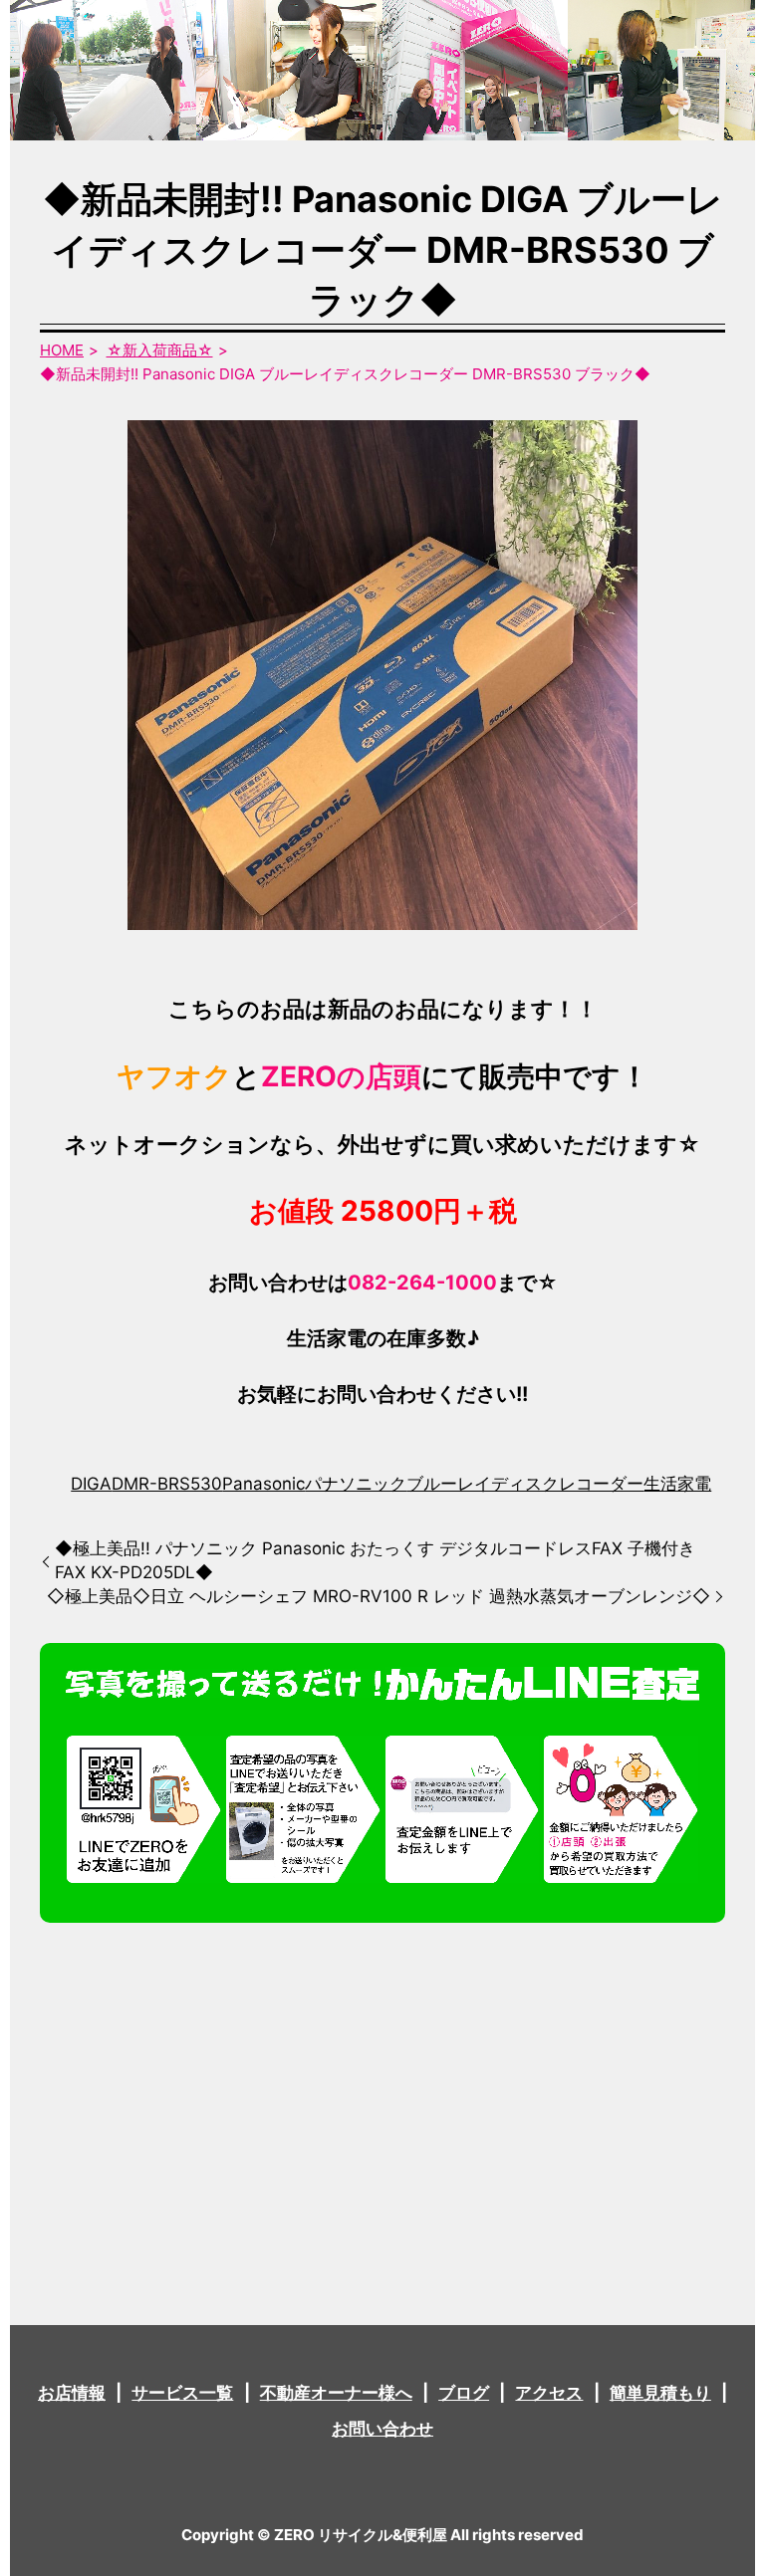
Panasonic (263, 1484)
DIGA (91, 1484)
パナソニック (356, 1484)
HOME (62, 350)
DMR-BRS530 (167, 1484)
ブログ (464, 2393)
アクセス (549, 2393)
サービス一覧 (182, 2393)
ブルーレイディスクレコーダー (525, 1484)
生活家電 (677, 1484)
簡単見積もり (660, 2393)
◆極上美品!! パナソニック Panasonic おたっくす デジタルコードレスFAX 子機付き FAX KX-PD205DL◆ (375, 1560)
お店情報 (72, 2393)
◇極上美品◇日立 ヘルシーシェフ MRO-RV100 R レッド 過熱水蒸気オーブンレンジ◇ (379, 1596)
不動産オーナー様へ (336, 2393)
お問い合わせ (382, 2429)
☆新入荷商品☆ (160, 350)
